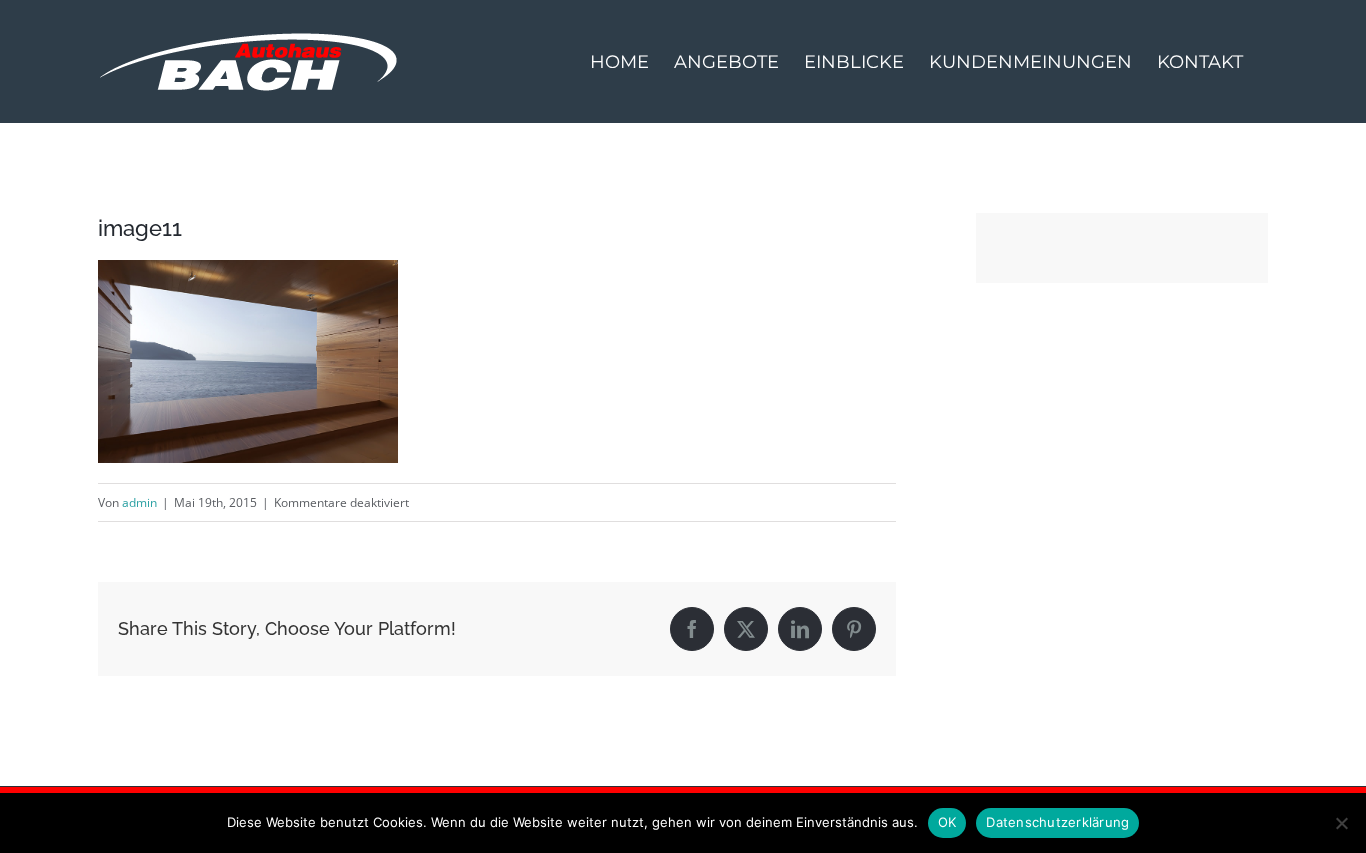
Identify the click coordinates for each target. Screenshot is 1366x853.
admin (139, 502)
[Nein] (1341, 823)
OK (947, 822)
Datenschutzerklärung (1057, 822)
